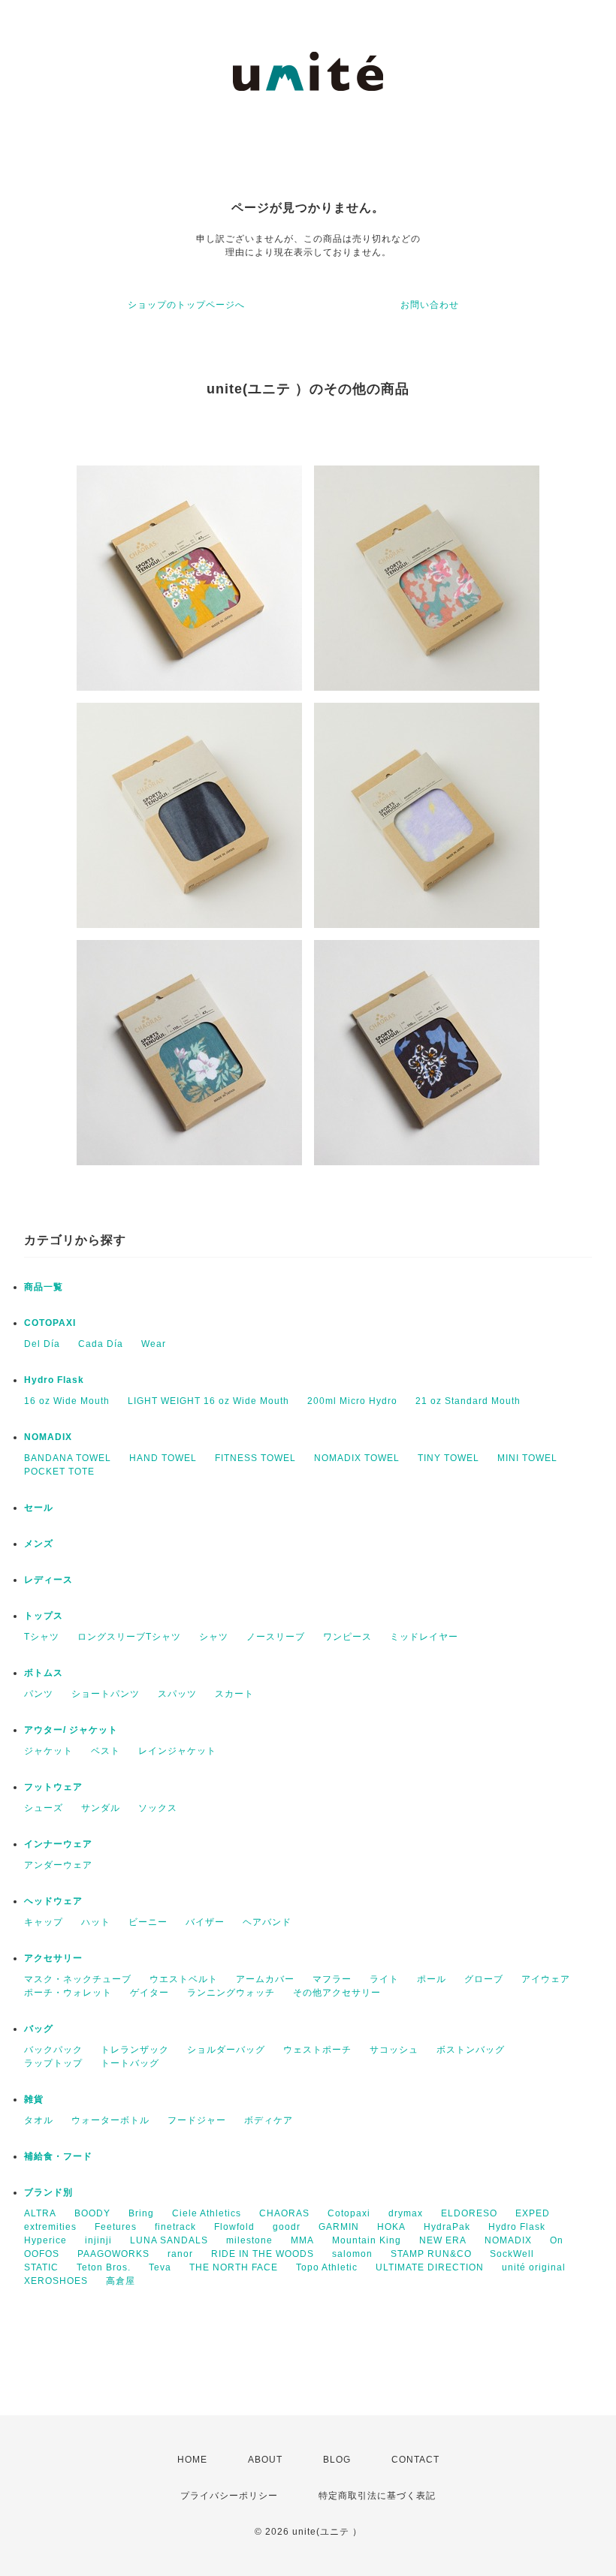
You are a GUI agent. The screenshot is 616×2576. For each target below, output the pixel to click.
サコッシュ (394, 2050)
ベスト (106, 1751)
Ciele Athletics (207, 2213)
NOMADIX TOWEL (357, 1458)
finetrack (175, 2227)
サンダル (101, 1808)
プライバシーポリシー (229, 2496)
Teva (160, 2267)
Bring (141, 2213)
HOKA (391, 2227)
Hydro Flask (54, 1380)
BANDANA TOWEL (68, 1458)
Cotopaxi (349, 2213)
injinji (98, 2240)
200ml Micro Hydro (352, 1401)
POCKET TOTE (59, 1472)
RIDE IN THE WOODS (263, 2254)
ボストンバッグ (471, 2050)
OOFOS (42, 2254)
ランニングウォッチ (231, 1993)
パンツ (39, 1694)
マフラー (332, 1979)
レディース (48, 1580)
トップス (44, 1616)
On (557, 2240)
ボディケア (269, 2120)
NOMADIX (48, 1437)
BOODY (92, 2213)
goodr (287, 2227)
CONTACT (415, 2460)
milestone (249, 2240)
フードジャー (197, 2120)
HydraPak (447, 2227)
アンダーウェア (58, 1865)
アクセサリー (53, 1958)
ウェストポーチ (317, 2050)
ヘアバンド (267, 1922)
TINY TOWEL (448, 1458)
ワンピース (347, 1637)
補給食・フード (58, 2156)
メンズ (39, 1544)
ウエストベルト (184, 1979)
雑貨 (34, 2099)
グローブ (484, 1979)
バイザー (205, 1922)
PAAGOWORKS (113, 2254)
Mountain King (367, 2240)
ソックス (158, 1808)
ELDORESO (469, 2213)
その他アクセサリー (337, 1993)
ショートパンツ (106, 1694)
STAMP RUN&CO (431, 2254)
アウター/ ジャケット (71, 1730)
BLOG (337, 2460)
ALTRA (40, 2213)
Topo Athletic (327, 2267)
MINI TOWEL (527, 1458)
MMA (302, 2240)
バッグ (39, 2029)
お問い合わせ (430, 305)
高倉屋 (121, 2281)
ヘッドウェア (53, 1901)
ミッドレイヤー (424, 1637)
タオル (39, 2120)
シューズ (44, 1808)
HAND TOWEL (163, 1458)
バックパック (53, 2050)
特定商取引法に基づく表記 (377, 2496)
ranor (180, 2254)
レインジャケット (177, 1751)
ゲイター (149, 1993)
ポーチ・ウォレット (68, 1993)
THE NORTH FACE (234, 2267)
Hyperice (45, 2240)
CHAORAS (284, 2213)
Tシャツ (42, 1637)
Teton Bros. (104, 2267)
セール (39, 1508)
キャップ (44, 1922)
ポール (432, 1979)
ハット (96, 1922)
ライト (384, 1979)
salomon (352, 2254)
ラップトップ (53, 2063)
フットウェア (53, 1787)
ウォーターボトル (110, 2120)
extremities (50, 2227)
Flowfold (234, 2227)
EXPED (533, 2213)
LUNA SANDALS (169, 2240)
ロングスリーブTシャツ (129, 1637)
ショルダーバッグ (226, 2050)
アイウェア (546, 1979)
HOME (192, 2460)
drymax (406, 2213)
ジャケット (48, 1751)
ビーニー (148, 1922)
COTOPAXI (50, 1323)
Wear (154, 1344)
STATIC (41, 2267)
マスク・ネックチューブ (78, 1979)
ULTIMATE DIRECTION (430, 2267)
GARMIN (339, 2227)
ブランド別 (48, 2192)
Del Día (42, 1344)
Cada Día (101, 1344)
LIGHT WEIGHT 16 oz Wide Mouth (208, 1401)
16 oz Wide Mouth (67, 1401)
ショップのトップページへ (186, 305)
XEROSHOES (56, 2281)
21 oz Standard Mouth (468, 1401)
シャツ (214, 1637)
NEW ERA (443, 2240)
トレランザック (135, 2050)
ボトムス (44, 1673)
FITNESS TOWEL (255, 1458)
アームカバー (265, 1979)
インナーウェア (58, 1844)
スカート (234, 1694)
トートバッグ (130, 2063)
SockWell (512, 2254)
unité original (534, 2267)
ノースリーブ (276, 1637)
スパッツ (177, 1694)
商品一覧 (44, 1287)
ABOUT (265, 2460)
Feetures (116, 2227)
